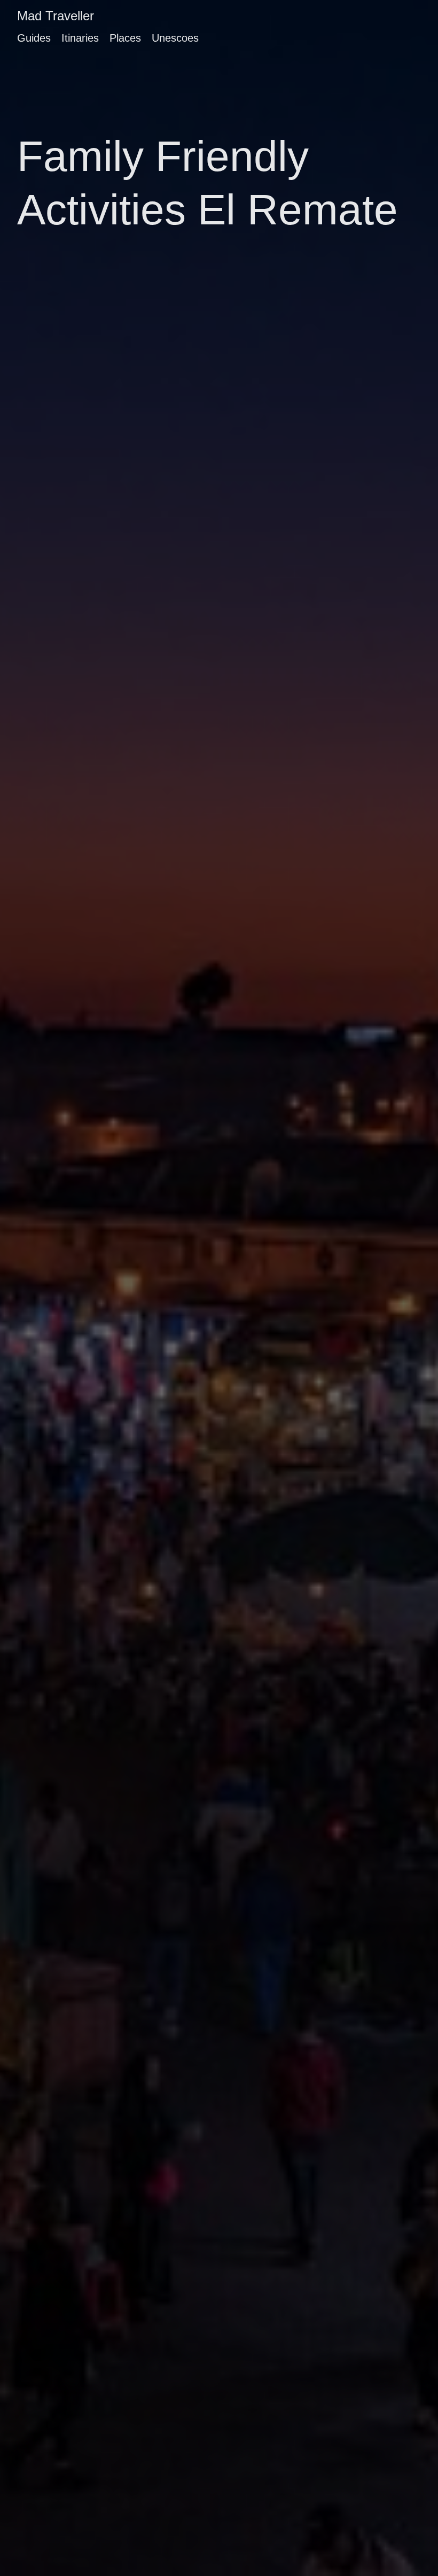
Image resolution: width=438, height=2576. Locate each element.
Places (125, 38)
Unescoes (175, 38)
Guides (34, 38)
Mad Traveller (56, 16)
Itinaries (80, 38)
